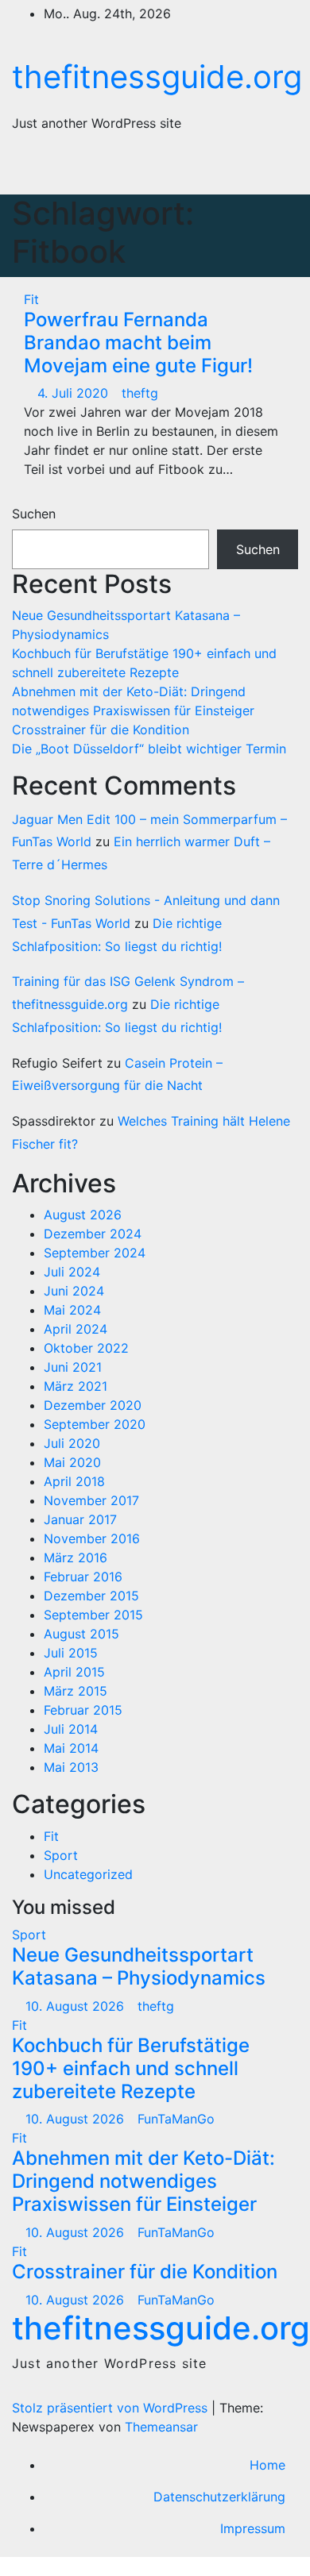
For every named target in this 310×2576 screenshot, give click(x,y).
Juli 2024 (72, 1272)
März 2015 (76, 1691)
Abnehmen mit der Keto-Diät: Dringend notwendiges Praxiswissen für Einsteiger (143, 2181)
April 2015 (74, 1672)
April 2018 (74, 1481)
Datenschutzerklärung (219, 2497)
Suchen (34, 514)
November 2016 (92, 1538)
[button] (212, 170)
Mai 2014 (71, 1748)
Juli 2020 (72, 1443)
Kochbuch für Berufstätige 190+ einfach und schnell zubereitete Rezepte (131, 2068)
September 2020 (95, 1424)
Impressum (253, 2528)
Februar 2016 (83, 1577)
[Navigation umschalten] (269, 170)
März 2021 (76, 1386)
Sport (61, 1855)
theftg (140, 393)
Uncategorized (88, 1874)
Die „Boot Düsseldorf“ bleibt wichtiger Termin (149, 749)
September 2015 (93, 1615)
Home (267, 2465)
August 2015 (81, 1634)
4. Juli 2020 (75, 393)
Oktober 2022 (86, 1348)
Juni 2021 (73, 1367)
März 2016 (76, 1558)
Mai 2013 (71, 1767)
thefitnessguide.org (157, 77)
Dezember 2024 (93, 1234)
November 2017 (91, 1500)
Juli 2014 (71, 1729)
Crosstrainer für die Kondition (101, 730)
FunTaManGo (176, 2119)
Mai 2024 (72, 1310)
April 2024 (76, 1329)
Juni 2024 (74, 1291)
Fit (31, 299)
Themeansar (161, 2427)
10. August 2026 (77, 2006)
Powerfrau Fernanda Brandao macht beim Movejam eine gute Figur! (138, 343)
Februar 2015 (83, 1710)
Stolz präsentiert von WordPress (112, 2408)
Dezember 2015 (91, 1596)
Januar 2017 (80, 1519)
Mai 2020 (72, 1462)
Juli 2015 (71, 1653)
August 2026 (83, 1215)
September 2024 (95, 1253)
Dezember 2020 (93, 1405)
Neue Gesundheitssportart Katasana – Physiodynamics (139, 1966)
